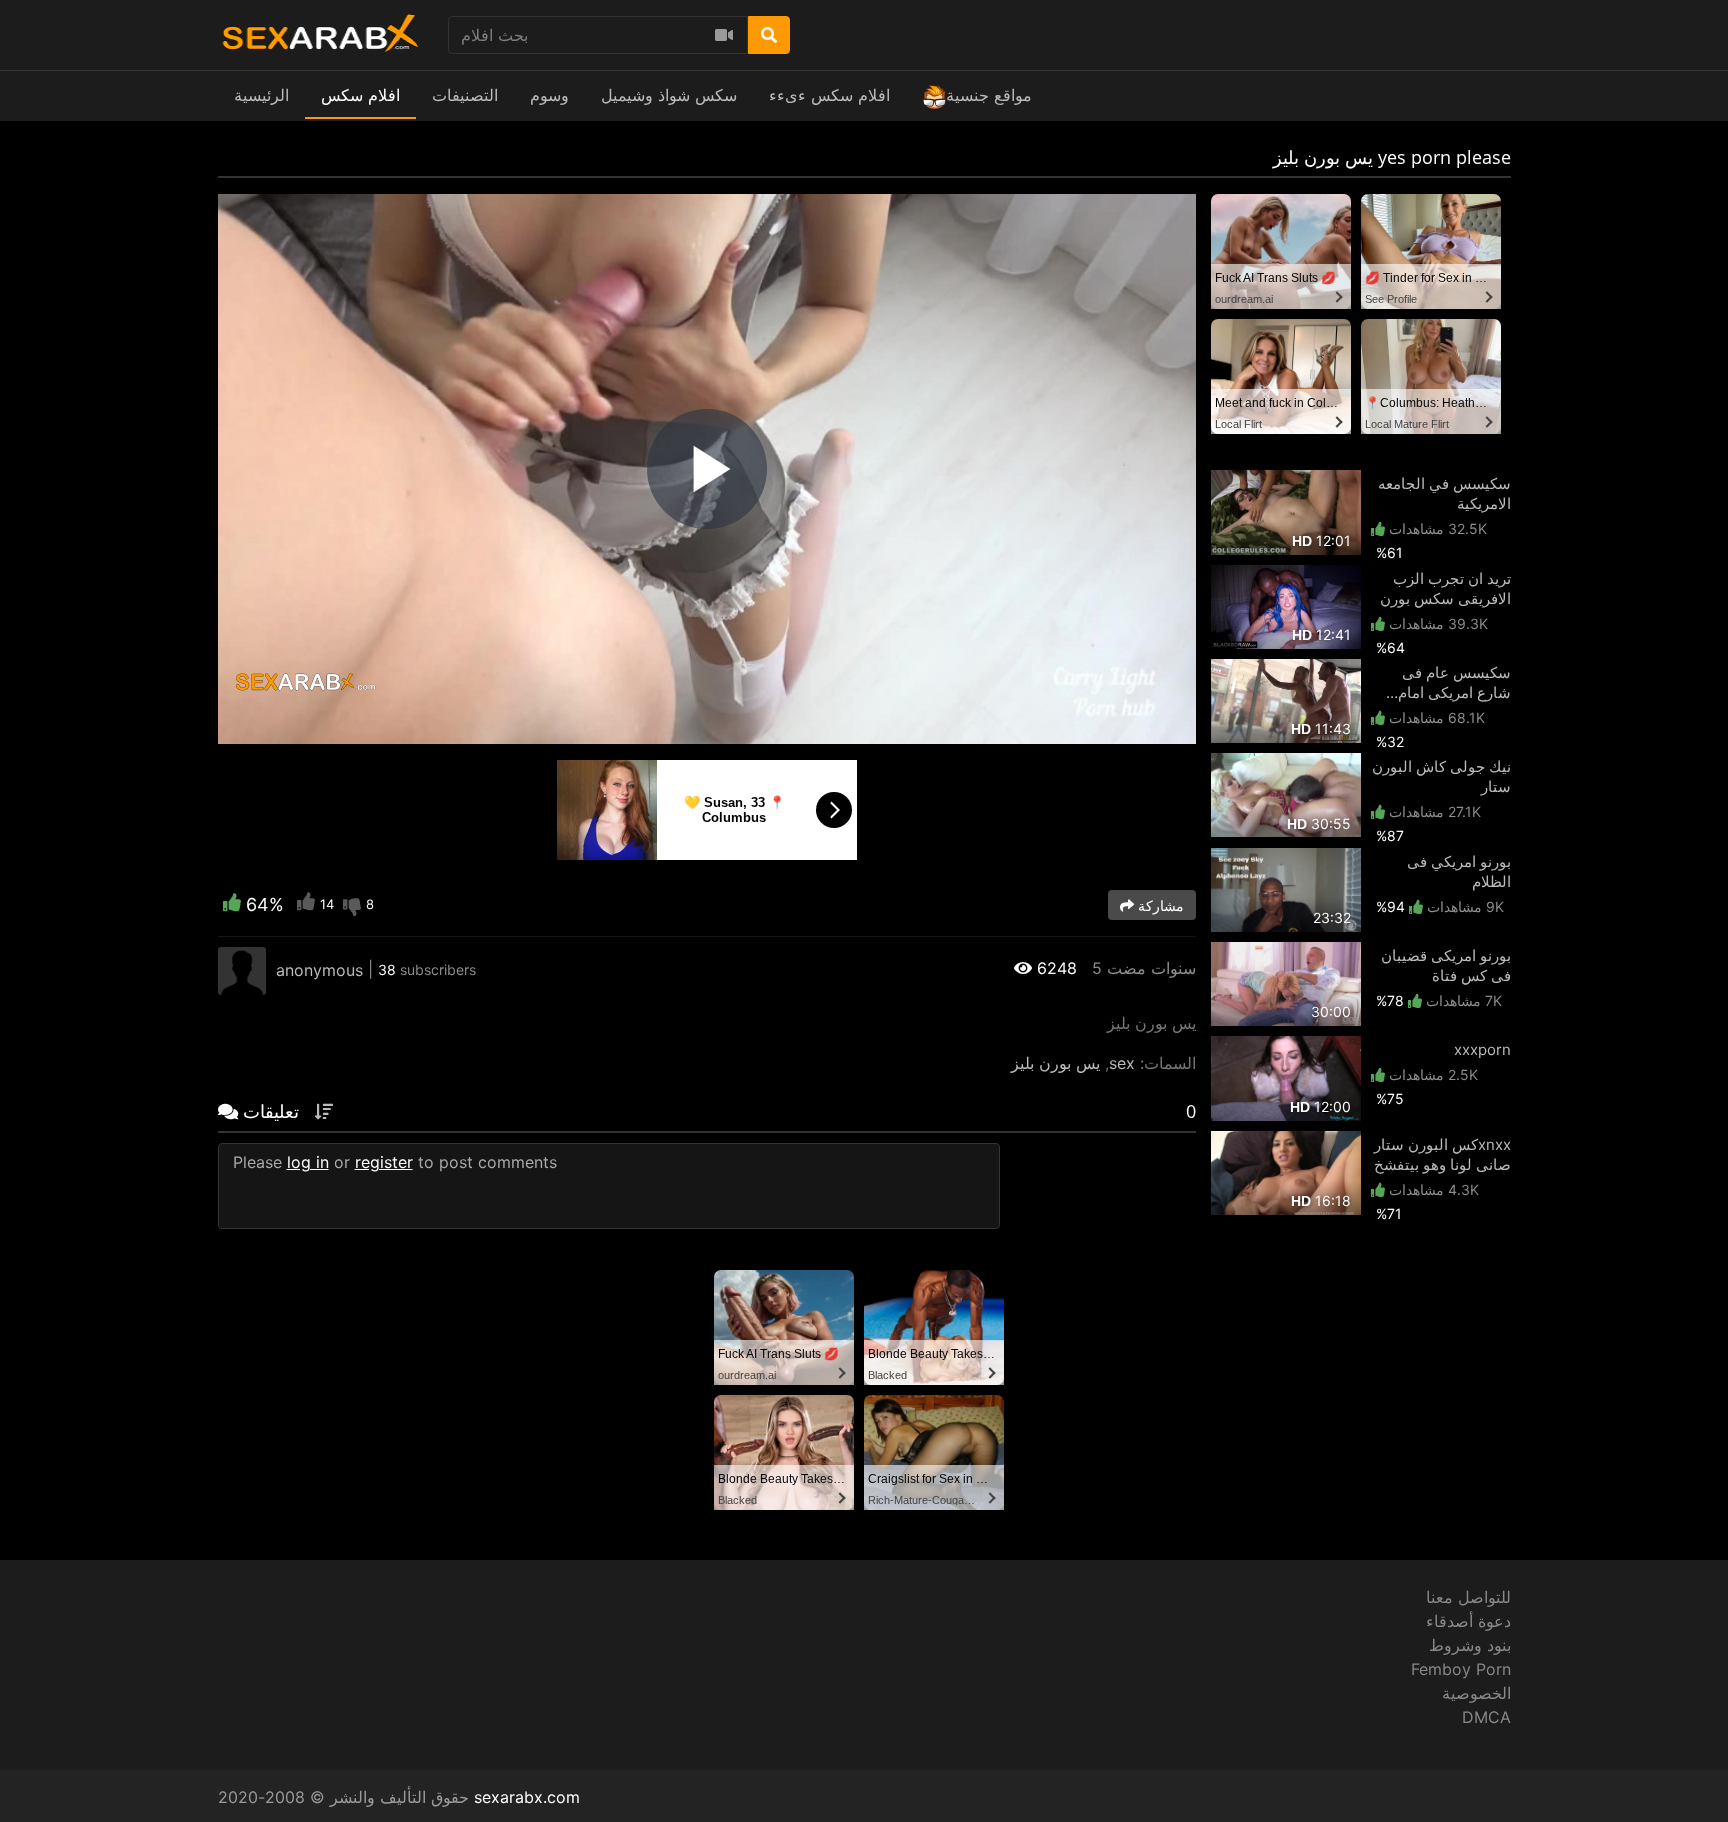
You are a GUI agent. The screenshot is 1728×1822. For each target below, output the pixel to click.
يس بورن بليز (1055, 1063)
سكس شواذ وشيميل (669, 95)
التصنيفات (465, 95)
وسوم (549, 95)
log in (308, 1162)
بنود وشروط (1470, 1645)
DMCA (1486, 1717)
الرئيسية (261, 95)
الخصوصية (1476, 1693)
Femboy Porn (1461, 1669)
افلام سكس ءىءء (829, 95)
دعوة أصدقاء (1468, 1621)
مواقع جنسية (989, 95)
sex (1122, 1063)
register (384, 1162)
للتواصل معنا (1468, 1597)
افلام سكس (360, 95)
